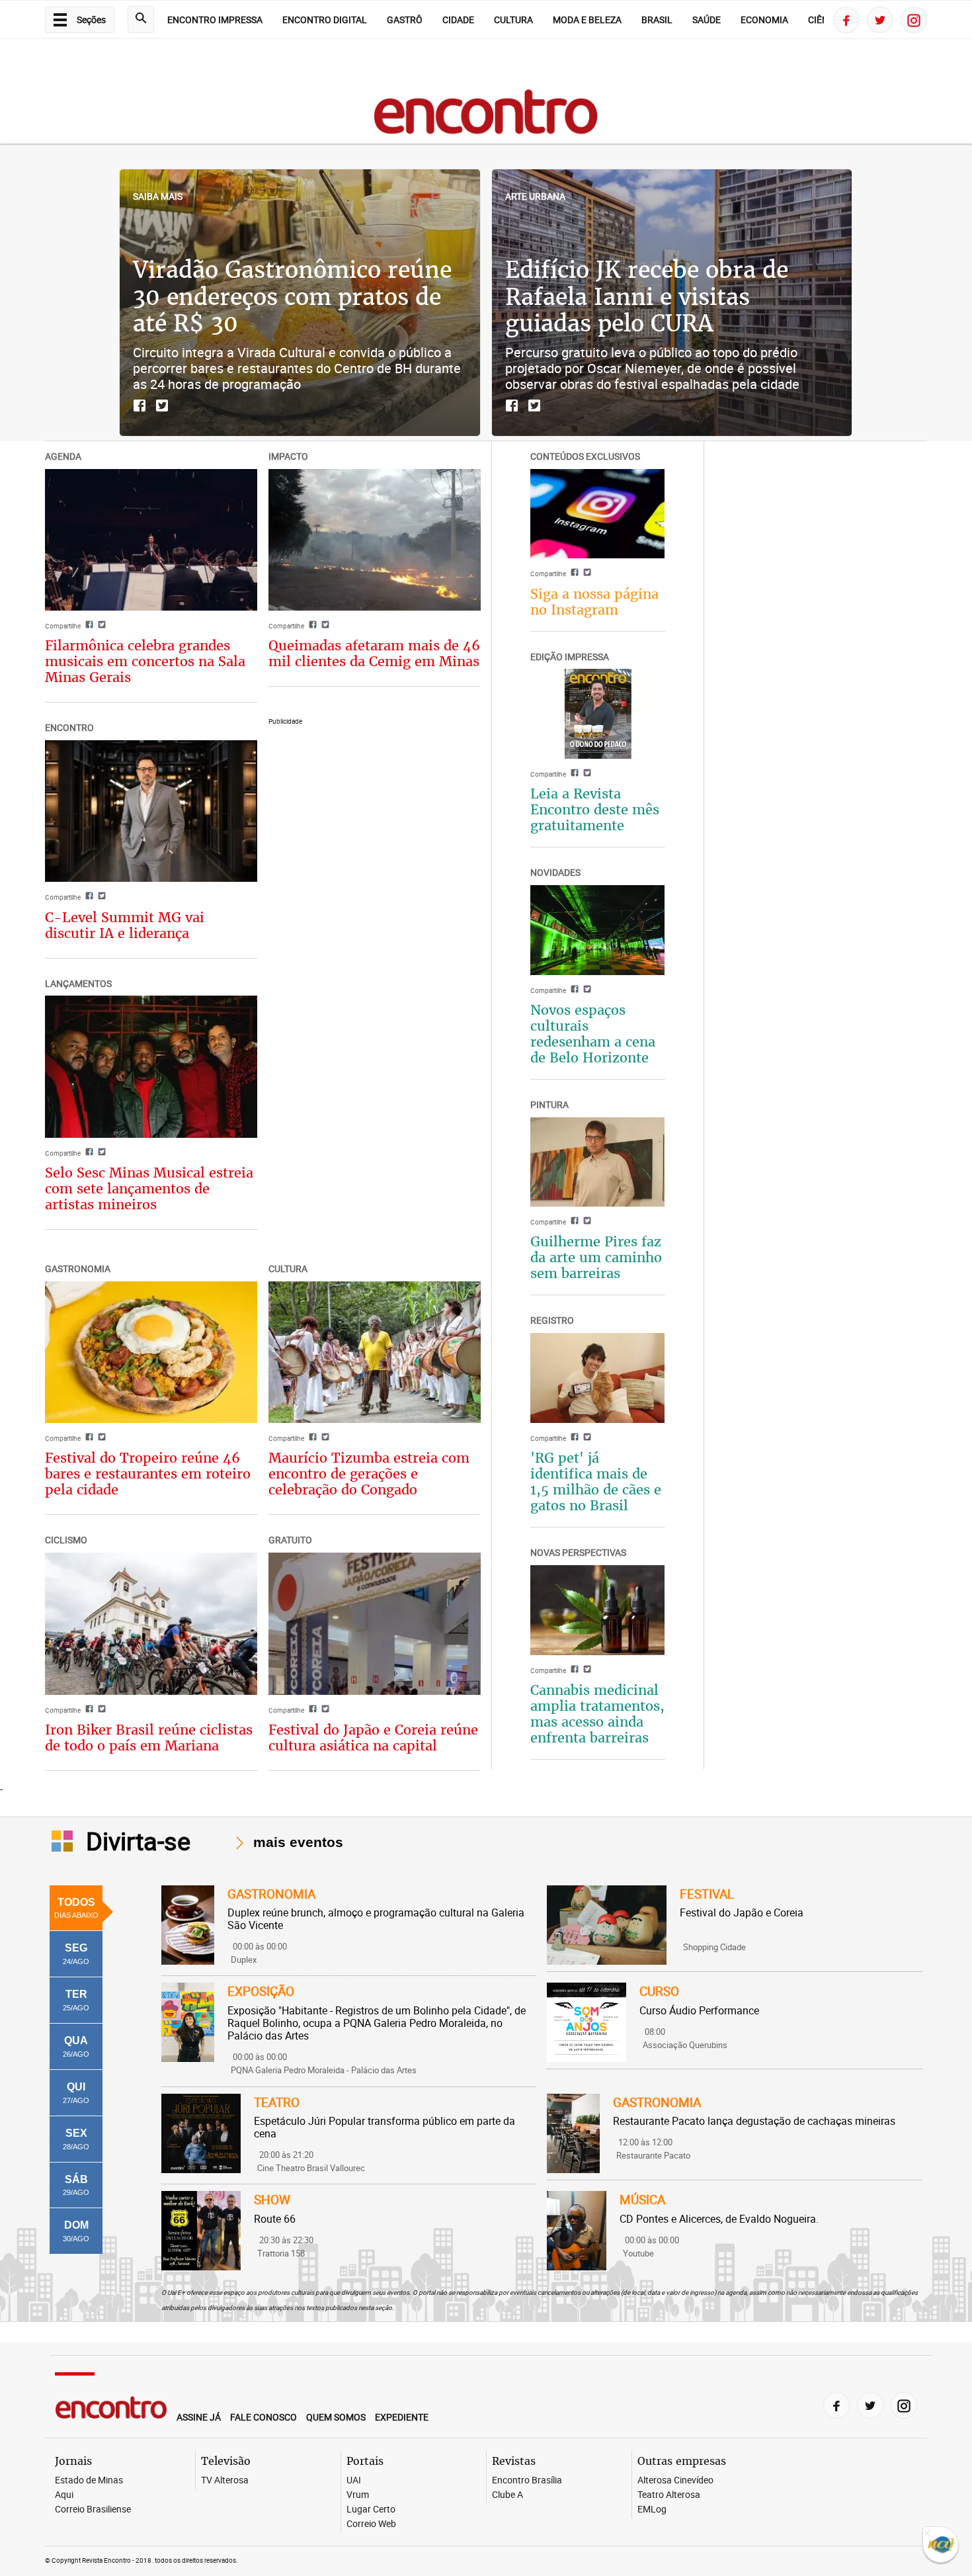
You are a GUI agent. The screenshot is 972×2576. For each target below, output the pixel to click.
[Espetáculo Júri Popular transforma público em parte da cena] (201, 2133)
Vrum (358, 2495)
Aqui (64, 2495)
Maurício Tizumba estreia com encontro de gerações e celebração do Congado (369, 1474)
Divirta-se (138, 1840)
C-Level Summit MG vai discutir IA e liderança (125, 925)
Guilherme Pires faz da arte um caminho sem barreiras (596, 1257)
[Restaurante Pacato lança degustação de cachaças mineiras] (573, 2133)
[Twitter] (880, 20)
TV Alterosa (225, 2480)
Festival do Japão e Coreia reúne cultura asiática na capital (373, 1738)
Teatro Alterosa (669, 2495)
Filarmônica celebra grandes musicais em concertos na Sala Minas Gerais (145, 661)
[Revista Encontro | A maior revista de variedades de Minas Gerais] (486, 141)
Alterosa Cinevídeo (675, 2480)
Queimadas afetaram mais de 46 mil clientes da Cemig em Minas (374, 653)
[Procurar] (141, 20)
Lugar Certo (371, 2510)
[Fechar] (927, 2534)
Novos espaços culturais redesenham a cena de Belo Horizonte (593, 1034)
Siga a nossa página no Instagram (594, 602)
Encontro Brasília (527, 2480)
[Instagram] (914, 20)
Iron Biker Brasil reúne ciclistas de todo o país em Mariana (149, 1738)
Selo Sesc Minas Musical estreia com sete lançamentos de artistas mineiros (149, 1188)
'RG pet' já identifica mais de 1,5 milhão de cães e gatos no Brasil (596, 1481)
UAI (354, 2480)
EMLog (652, 2510)
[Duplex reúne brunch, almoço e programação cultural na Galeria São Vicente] (188, 1925)
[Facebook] (846, 20)
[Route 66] (201, 2231)
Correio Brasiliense (93, 2510)
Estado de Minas (89, 2480)
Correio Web (371, 2524)
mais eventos (298, 1842)
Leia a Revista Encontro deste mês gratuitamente (595, 809)
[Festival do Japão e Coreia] (606, 1925)
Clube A (507, 2495)
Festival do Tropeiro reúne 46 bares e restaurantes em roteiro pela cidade (148, 1474)
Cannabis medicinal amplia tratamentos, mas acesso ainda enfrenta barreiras (597, 1714)
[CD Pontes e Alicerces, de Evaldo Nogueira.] (577, 2231)
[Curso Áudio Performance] (587, 2022)
